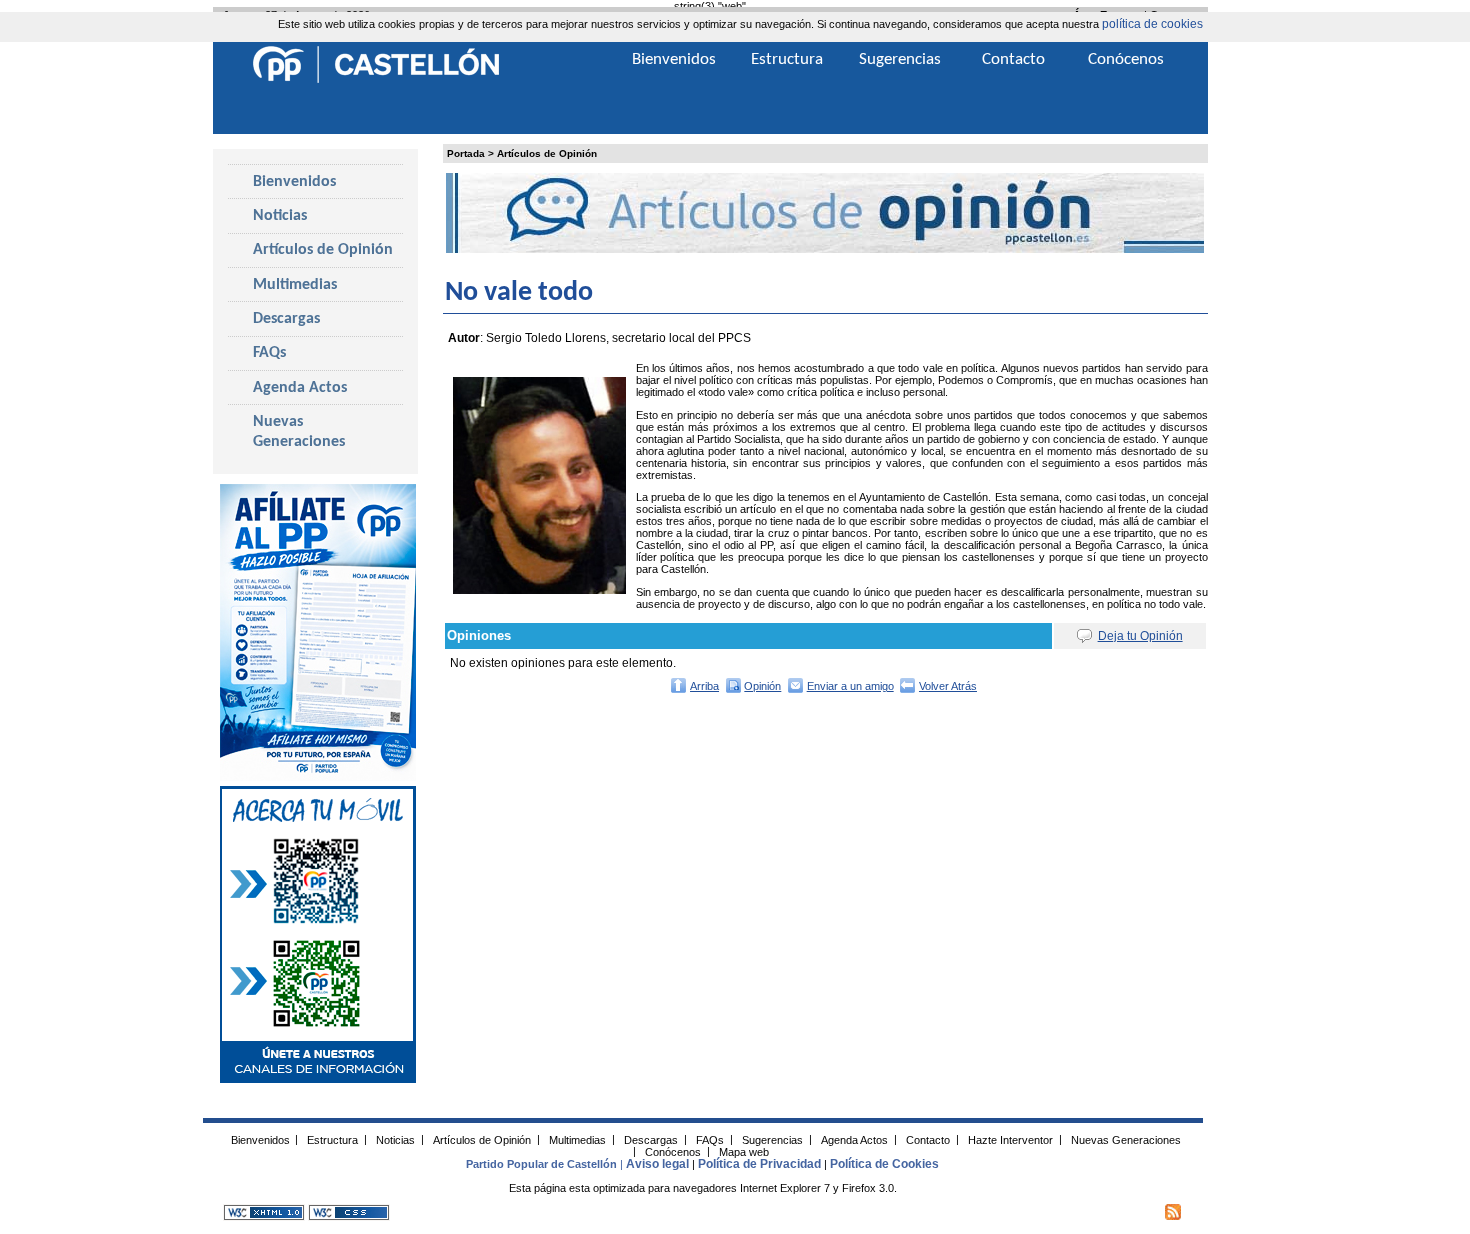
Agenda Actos (300, 388)
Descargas (286, 319)
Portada (466, 153)
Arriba (704, 686)
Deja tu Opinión (1140, 636)
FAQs (269, 353)
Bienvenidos (294, 182)
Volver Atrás (948, 686)
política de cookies (1152, 24)
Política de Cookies (884, 1164)
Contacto (1013, 59)
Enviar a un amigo (850, 686)
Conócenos (1126, 59)
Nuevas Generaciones (299, 432)
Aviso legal (657, 1164)
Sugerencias (900, 59)
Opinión (762, 686)
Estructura (787, 59)
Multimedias (295, 285)
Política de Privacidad (759, 1164)
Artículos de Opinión (547, 153)
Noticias (280, 216)
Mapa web (744, 1151)
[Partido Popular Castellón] (376, 80)
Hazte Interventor (1010, 1139)
